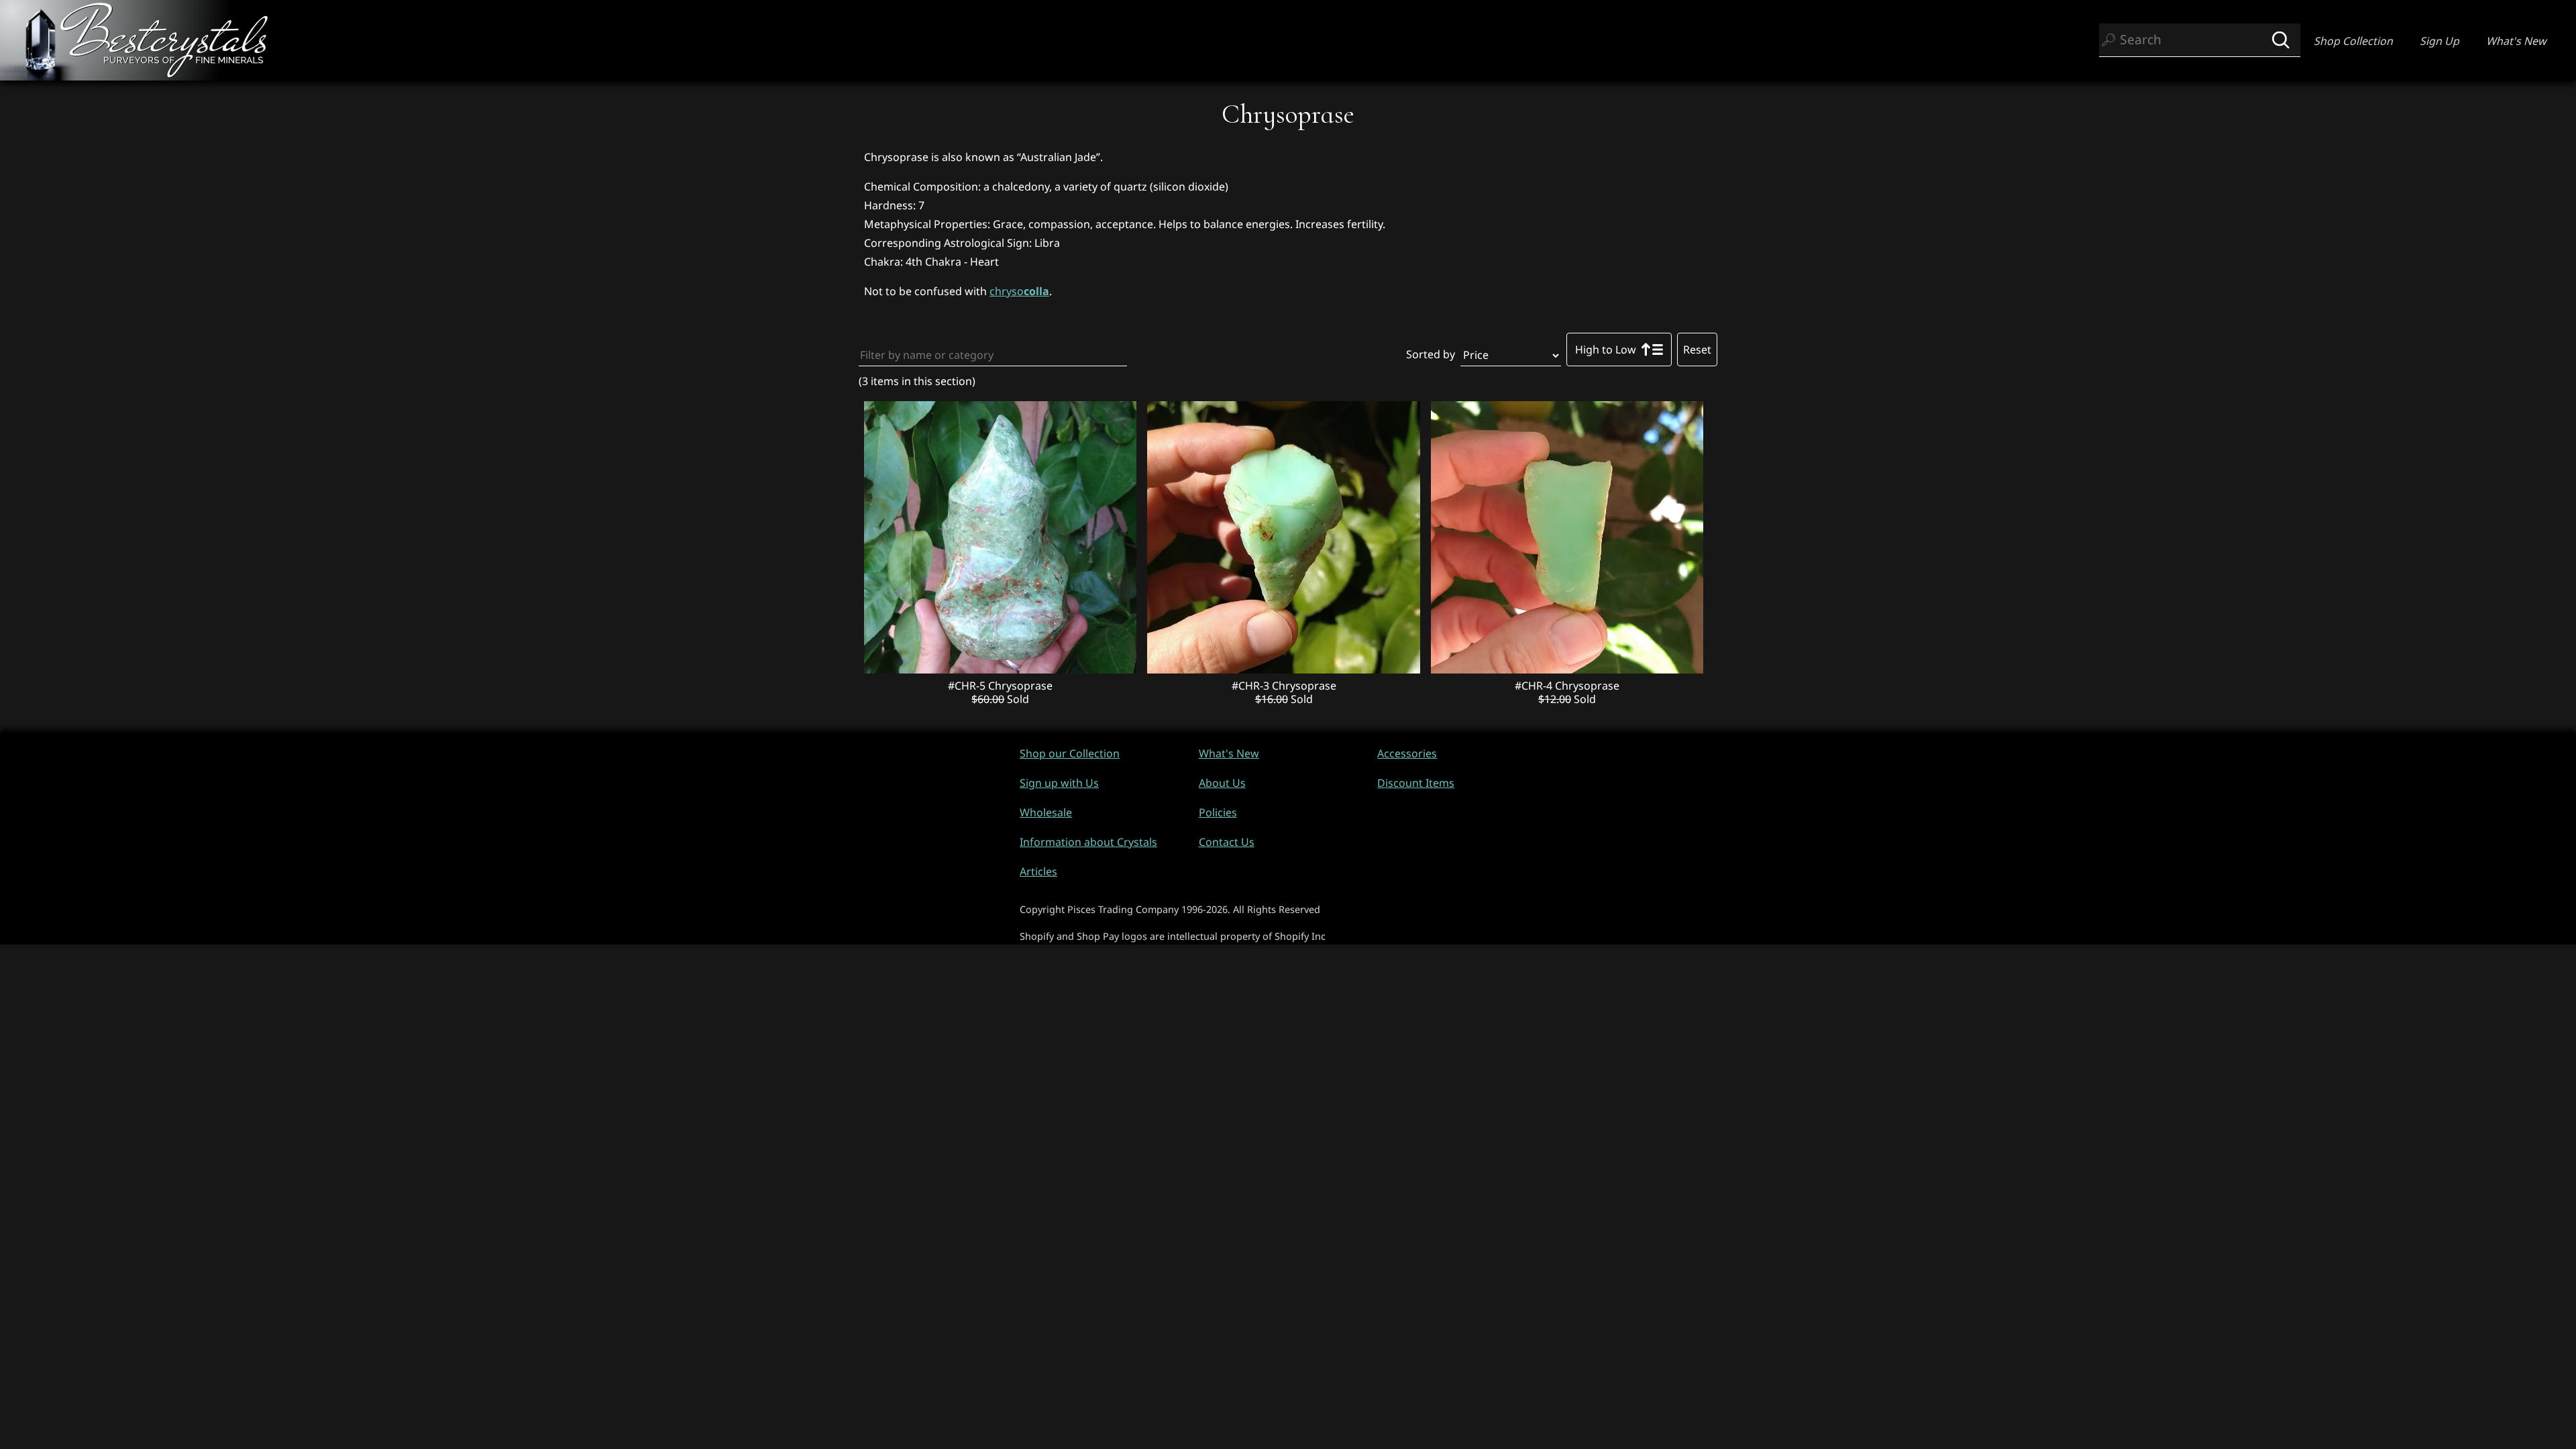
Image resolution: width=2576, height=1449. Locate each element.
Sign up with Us (1059, 783)
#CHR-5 (968, 686)
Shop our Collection (1070, 753)
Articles (1038, 871)
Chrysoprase (1020, 686)
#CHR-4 (1535, 686)
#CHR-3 (1252, 686)
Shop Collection (2353, 41)
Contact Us (1227, 842)
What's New (2516, 41)
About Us (1222, 783)
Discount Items (1416, 783)
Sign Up (2439, 41)
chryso (1019, 291)
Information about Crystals (1088, 842)
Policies (1218, 812)
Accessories (1407, 753)
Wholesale (1046, 812)
